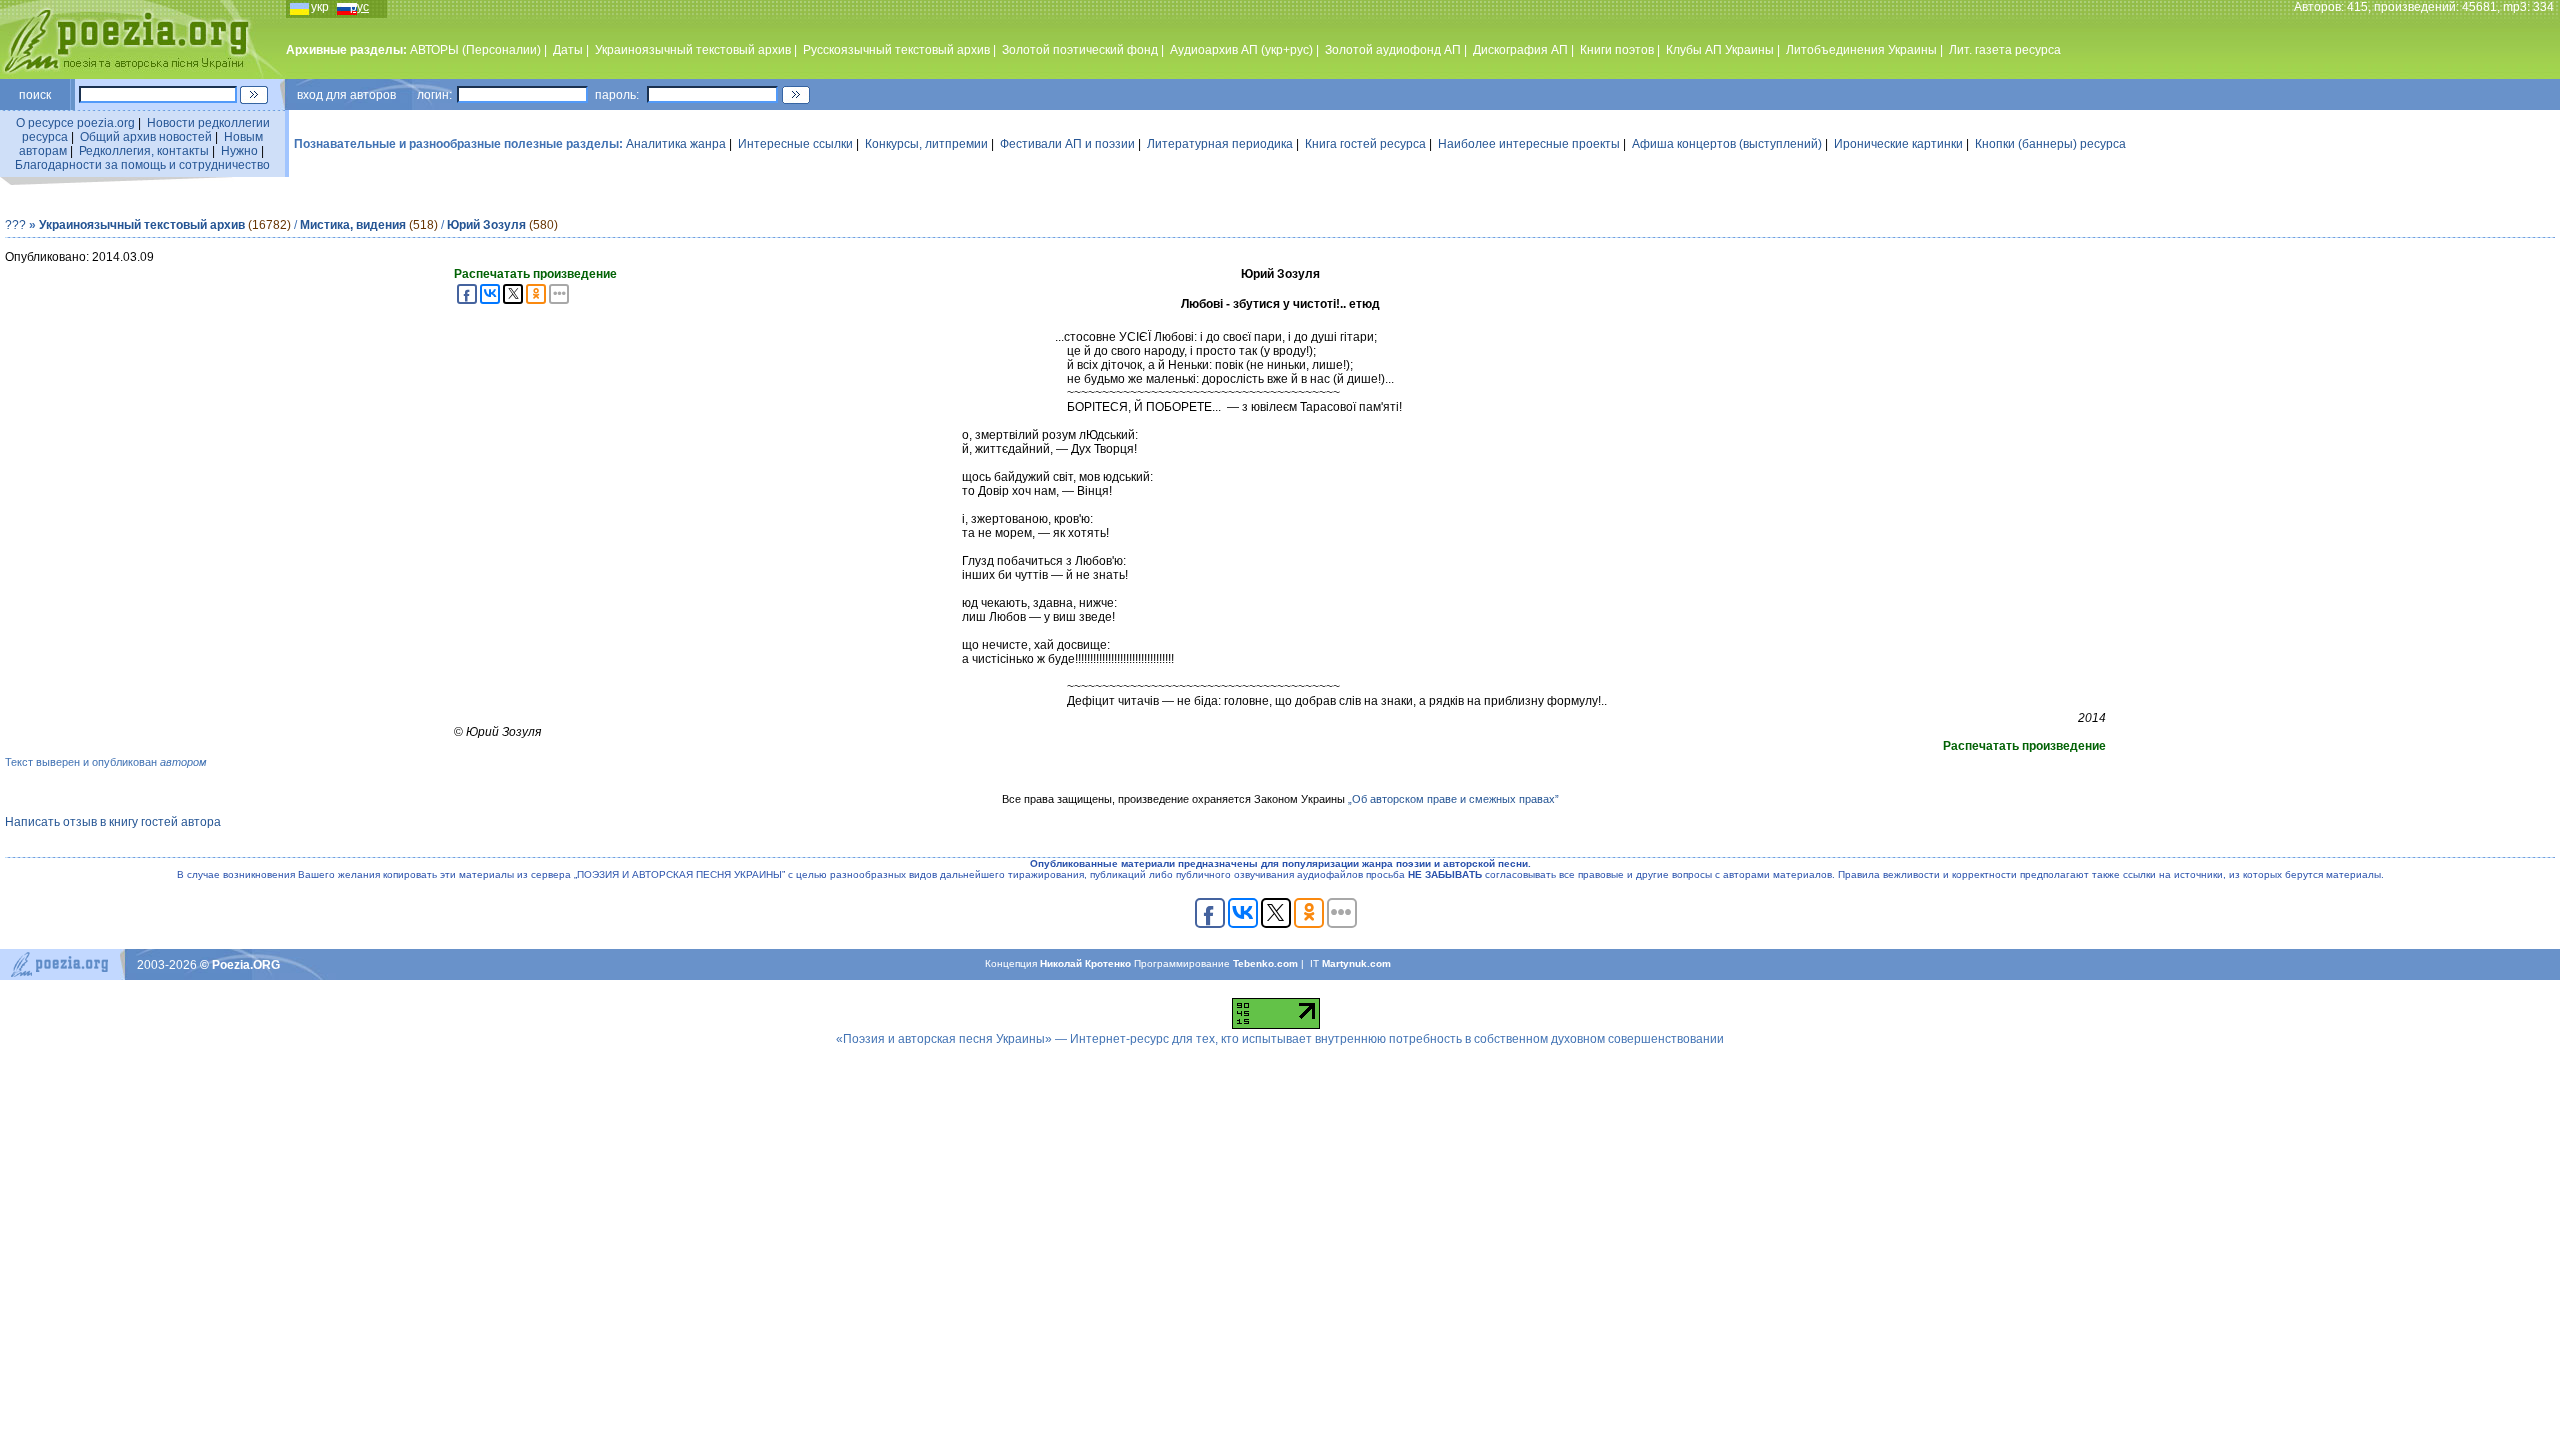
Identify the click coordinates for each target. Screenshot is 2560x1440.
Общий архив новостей (146, 137)
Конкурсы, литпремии (926, 144)
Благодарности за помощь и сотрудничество (142, 165)
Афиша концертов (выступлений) (1727, 144)
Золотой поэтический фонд (1080, 50)
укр (320, 7)
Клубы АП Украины (1720, 50)
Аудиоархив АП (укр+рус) (1241, 50)
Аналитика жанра (676, 144)
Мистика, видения (353, 225)
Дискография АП (1520, 50)
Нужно (239, 151)
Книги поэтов (1617, 50)
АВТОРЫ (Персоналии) (475, 50)
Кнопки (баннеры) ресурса (2050, 144)
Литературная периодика (1220, 144)
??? (15, 225)
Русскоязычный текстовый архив (896, 50)
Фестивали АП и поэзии (1067, 144)
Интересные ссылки (795, 144)
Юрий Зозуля (486, 225)
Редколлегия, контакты (144, 151)
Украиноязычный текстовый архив (693, 50)
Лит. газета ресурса (2005, 50)
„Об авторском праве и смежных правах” (1453, 799)
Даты (568, 50)
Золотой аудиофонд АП (1393, 50)
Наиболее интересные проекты (1529, 144)
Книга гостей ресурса (1365, 144)
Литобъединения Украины (1861, 50)
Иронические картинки (1898, 144)
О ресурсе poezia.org (75, 123)
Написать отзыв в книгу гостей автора (113, 822)
